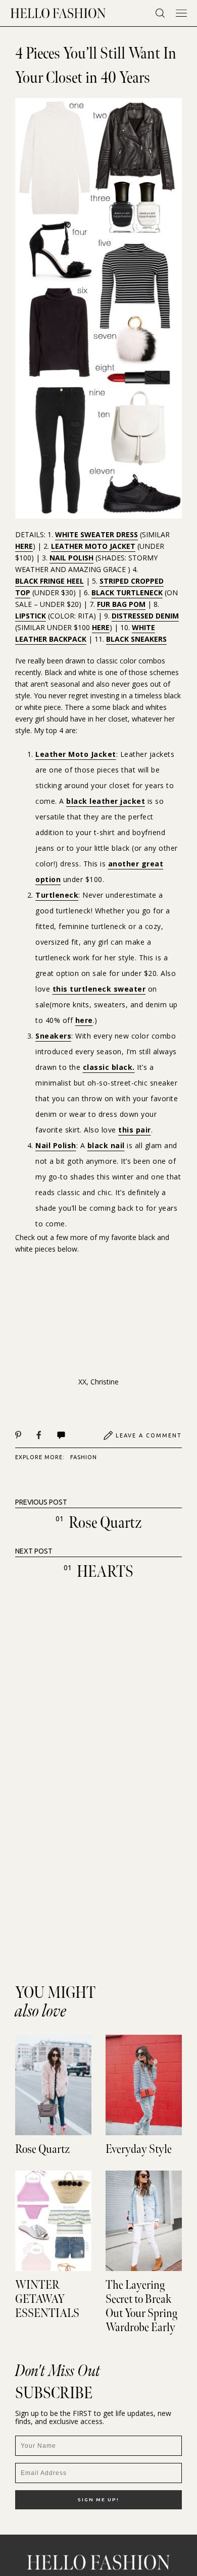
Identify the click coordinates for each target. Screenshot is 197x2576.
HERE (24, 546)
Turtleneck (57, 895)
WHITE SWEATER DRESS (96, 534)
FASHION (84, 1457)
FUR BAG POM (121, 604)
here (84, 1020)
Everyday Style (139, 2149)
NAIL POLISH (71, 558)
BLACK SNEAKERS (136, 639)
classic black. (109, 1067)
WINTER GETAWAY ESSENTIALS (47, 2299)
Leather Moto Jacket (76, 754)
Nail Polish (56, 1145)
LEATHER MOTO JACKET (93, 546)
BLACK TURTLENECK (127, 593)
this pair (135, 1130)
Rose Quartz (105, 1523)
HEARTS (105, 1572)
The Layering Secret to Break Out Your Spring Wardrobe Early (141, 2306)
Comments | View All (72, 1435)
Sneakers (53, 1036)
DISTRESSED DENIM (145, 616)
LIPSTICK (31, 616)
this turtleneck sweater (99, 989)
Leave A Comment (149, 1435)
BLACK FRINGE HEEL (50, 581)
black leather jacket (106, 801)
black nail (106, 1145)
